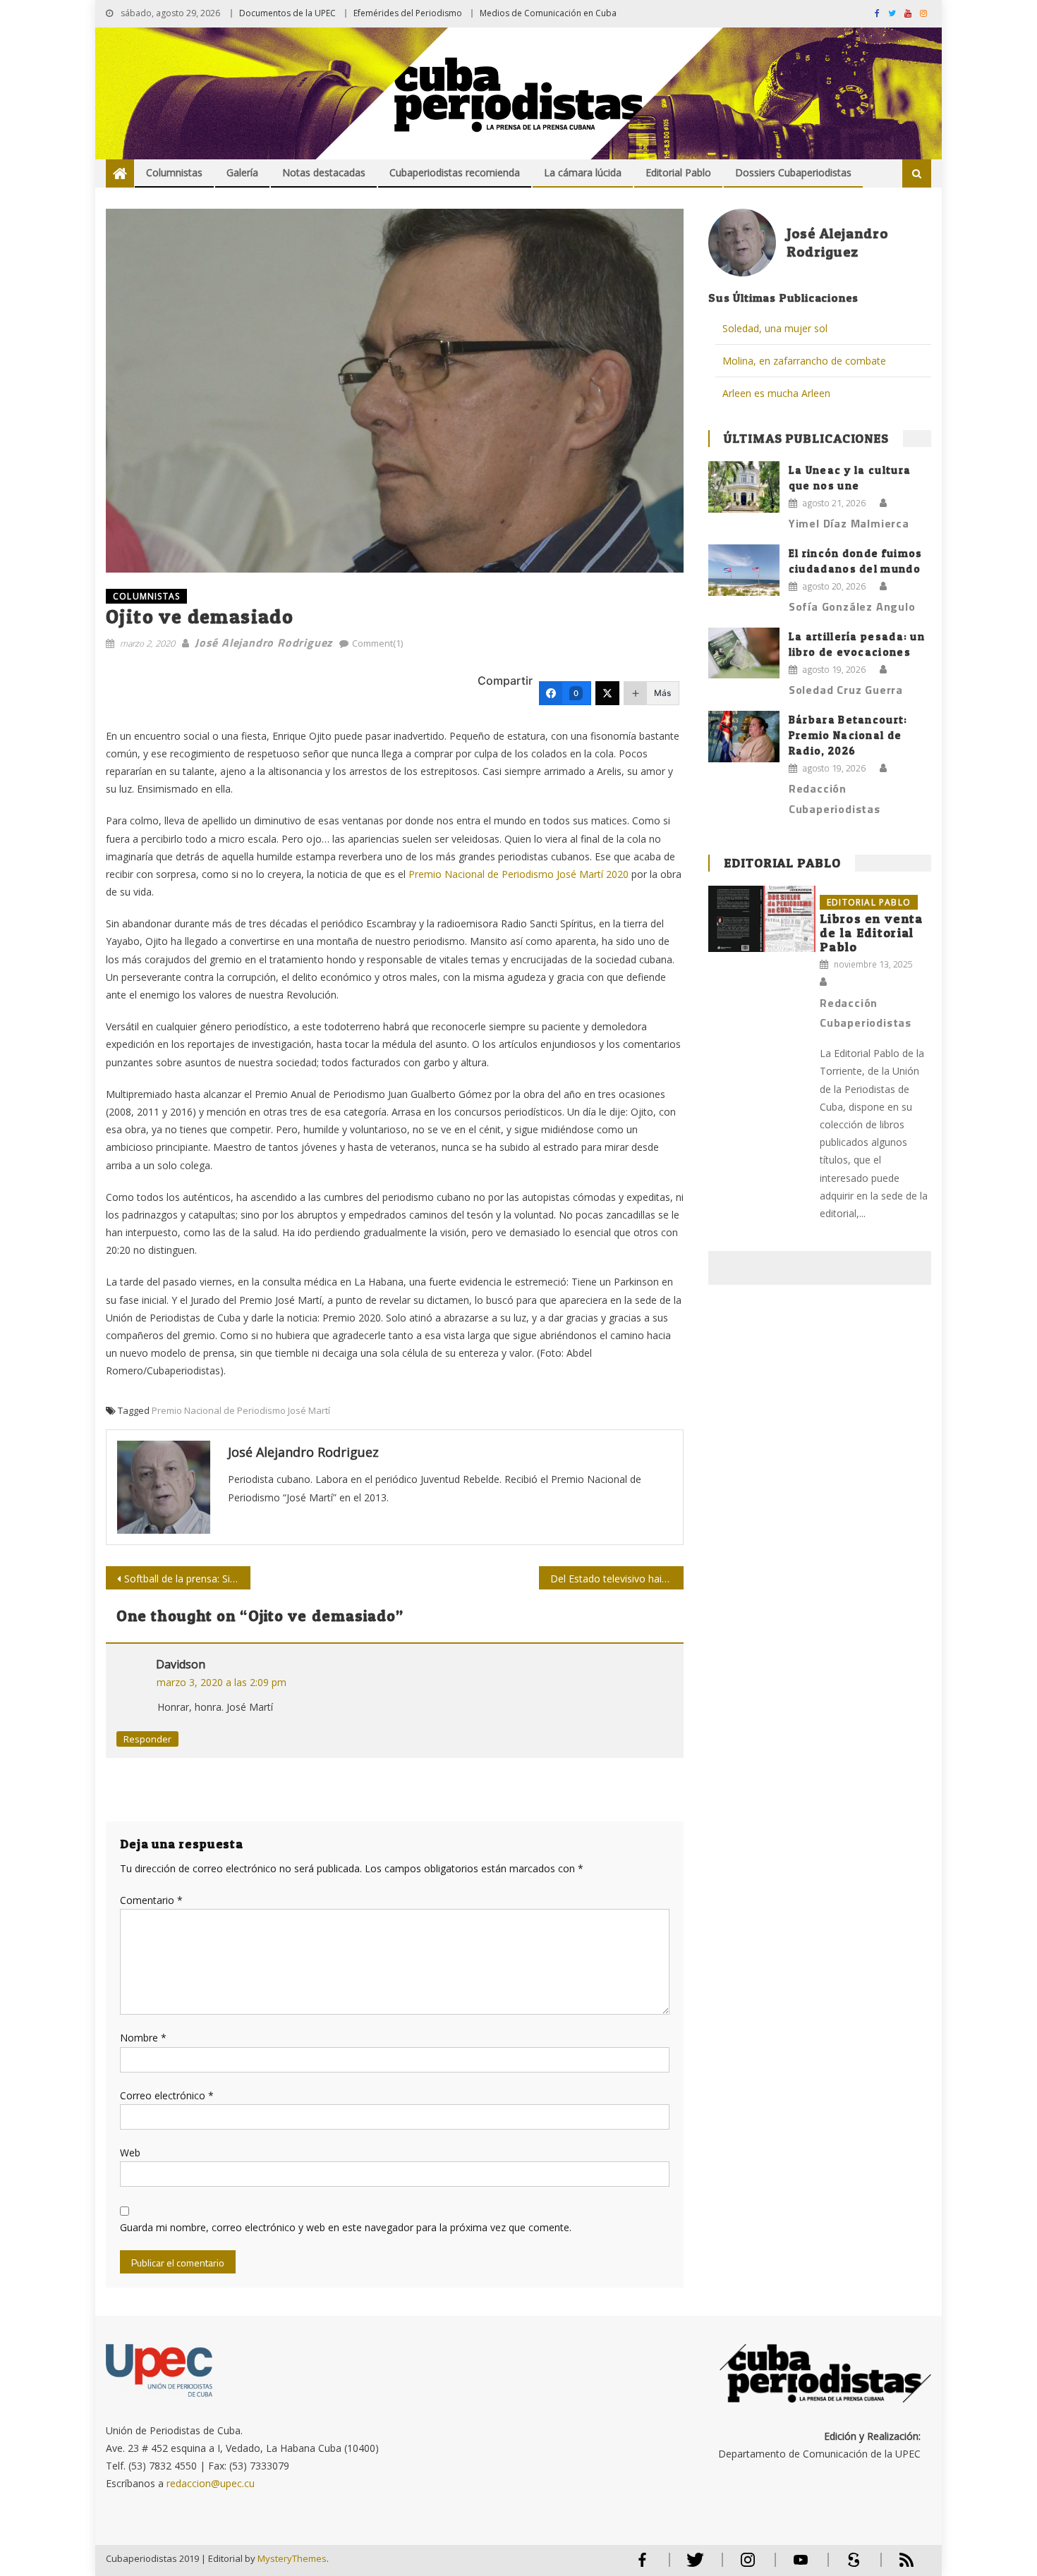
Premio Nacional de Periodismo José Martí (241, 1410)
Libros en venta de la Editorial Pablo (872, 933)
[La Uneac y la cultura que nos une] (744, 487)
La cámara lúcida (583, 172)
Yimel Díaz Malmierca (849, 523)
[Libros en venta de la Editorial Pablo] (762, 919)
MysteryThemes (292, 2558)
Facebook (642, 2566)
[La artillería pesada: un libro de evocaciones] (744, 653)
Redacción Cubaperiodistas (835, 799)
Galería (242, 172)
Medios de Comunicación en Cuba (548, 13)
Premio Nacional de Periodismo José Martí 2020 (518, 874)
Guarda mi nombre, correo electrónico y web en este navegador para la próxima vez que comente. (346, 2227)
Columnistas (174, 172)
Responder (147, 1739)
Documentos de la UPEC (287, 13)
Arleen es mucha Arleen (776, 393)
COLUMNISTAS (146, 596)
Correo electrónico (167, 2095)
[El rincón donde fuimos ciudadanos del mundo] (744, 570)
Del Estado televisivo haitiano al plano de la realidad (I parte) (617, 1579)
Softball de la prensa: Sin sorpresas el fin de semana (187, 1579)
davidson (181, 1664)
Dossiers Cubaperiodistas (793, 172)
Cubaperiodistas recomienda (455, 172)
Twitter (692, 2566)
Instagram (748, 2566)
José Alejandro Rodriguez (263, 642)
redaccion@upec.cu (211, 2483)
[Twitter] (607, 693)
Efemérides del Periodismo (408, 13)
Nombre (143, 2038)
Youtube (801, 2566)
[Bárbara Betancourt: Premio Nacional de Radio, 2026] (744, 736)
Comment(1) (377, 643)
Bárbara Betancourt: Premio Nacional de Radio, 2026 (848, 735)
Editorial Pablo (678, 172)
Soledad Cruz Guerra (846, 690)
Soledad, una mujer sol (775, 328)
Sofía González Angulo (852, 606)
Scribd (849, 2566)
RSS (897, 2566)
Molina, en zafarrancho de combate (804, 361)
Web (130, 2153)
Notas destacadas (324, 172)
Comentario (151, 1900)
